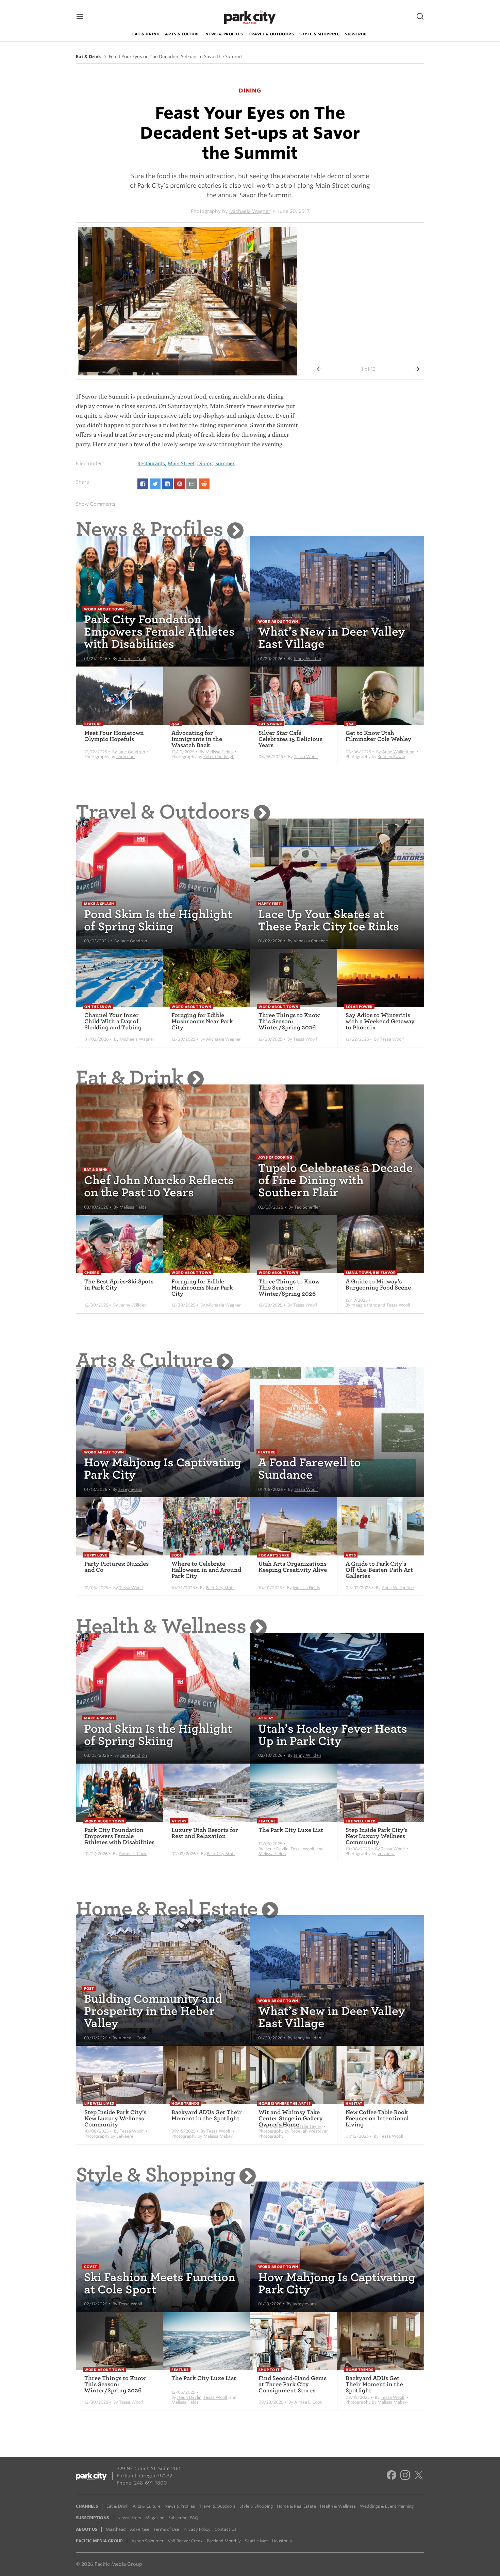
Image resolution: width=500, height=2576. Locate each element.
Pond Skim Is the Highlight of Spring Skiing (158, 920)
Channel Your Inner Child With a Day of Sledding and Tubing (113, 1021)
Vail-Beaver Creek (185, 2541)
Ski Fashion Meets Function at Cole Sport (160, 2283)
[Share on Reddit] (204, 484)
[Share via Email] (192, 484)
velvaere (386, 1854)
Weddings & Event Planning (387, 2506)
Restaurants (151, 464)
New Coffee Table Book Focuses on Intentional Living (377, 2118)
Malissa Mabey (218, 2136)
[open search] (420, 17)
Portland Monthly (224, 2541)
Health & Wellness (161, 1626)
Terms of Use (166, 2529)
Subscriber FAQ (183, 2518)
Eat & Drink (146, 34)
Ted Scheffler (307, 1207)
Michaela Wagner (250, 211)
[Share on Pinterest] (180, 484)
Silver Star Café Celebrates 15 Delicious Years (290, 739)
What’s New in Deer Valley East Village (332, 638)
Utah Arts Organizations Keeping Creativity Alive (293, 1567)
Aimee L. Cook (132, 659)
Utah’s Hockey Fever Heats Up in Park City (333, 1735)
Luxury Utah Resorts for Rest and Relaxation (205, 1833)
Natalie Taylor (308, 2126)
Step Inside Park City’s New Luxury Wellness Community (377, 1836)
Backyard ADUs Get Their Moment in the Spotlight (207, 2115)
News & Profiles (224, 34)
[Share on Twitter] (155, 484)
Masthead (116, 2529)
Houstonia (282, 2541)
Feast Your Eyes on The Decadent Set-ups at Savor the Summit (176, 57)
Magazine (155, 2518)
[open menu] (80, 17)
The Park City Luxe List (291, 1830)
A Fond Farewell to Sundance (310, 1469)
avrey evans (130, 1489)
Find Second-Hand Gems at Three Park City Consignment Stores (293, 2384)
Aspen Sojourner (147, 2541)
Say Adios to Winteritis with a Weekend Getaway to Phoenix (380, 1021)
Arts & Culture (182, 34)
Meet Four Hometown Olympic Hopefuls (114, 736)
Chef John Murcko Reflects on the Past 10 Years (159, 1186)
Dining (205, 464)
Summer (225, 464)
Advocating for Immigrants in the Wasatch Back (197, 739)
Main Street (181, 464)
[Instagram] (405, 2476)
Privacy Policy (197, 2529)
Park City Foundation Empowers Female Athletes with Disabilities (159, 632)
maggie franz (364, 1305)
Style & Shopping (319, 34)
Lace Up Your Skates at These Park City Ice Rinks (329, 920)
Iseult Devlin (276, 1849)
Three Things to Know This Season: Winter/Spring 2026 (289, 1021)
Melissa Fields (219, 752)
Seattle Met (256, 2541)
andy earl (126, 756)
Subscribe (356, 34)
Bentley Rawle (391, 756)
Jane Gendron (131, 752)
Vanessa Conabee (311, 941)
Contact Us (226, 2529)
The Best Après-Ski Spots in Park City (119, 1285)
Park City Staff (220, 1588)
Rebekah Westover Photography (293, 2133)
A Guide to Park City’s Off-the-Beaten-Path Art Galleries (379, 1570)
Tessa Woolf (306, 756)
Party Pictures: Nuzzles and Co (116, 1567)
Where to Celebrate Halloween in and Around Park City (206, 1570)
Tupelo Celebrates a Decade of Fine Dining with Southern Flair (336, 1180)
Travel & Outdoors (271, 34)
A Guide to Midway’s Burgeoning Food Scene (378, 1285)
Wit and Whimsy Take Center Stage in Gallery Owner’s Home (291, 2118)
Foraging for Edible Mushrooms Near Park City (202, 1021)
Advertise (140, 2529)
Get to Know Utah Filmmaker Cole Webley (378, 736)
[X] (419, 2476)
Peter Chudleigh (219, 756)
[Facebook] (391, 2476)
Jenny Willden (307, 659)
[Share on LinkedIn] (167, 484)
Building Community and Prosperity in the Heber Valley (153, 2011)
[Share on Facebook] (143, 484)
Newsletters (129, 2518)
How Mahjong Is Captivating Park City (163, 1469)
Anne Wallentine (398, 752)
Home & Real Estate (167, 1909)
